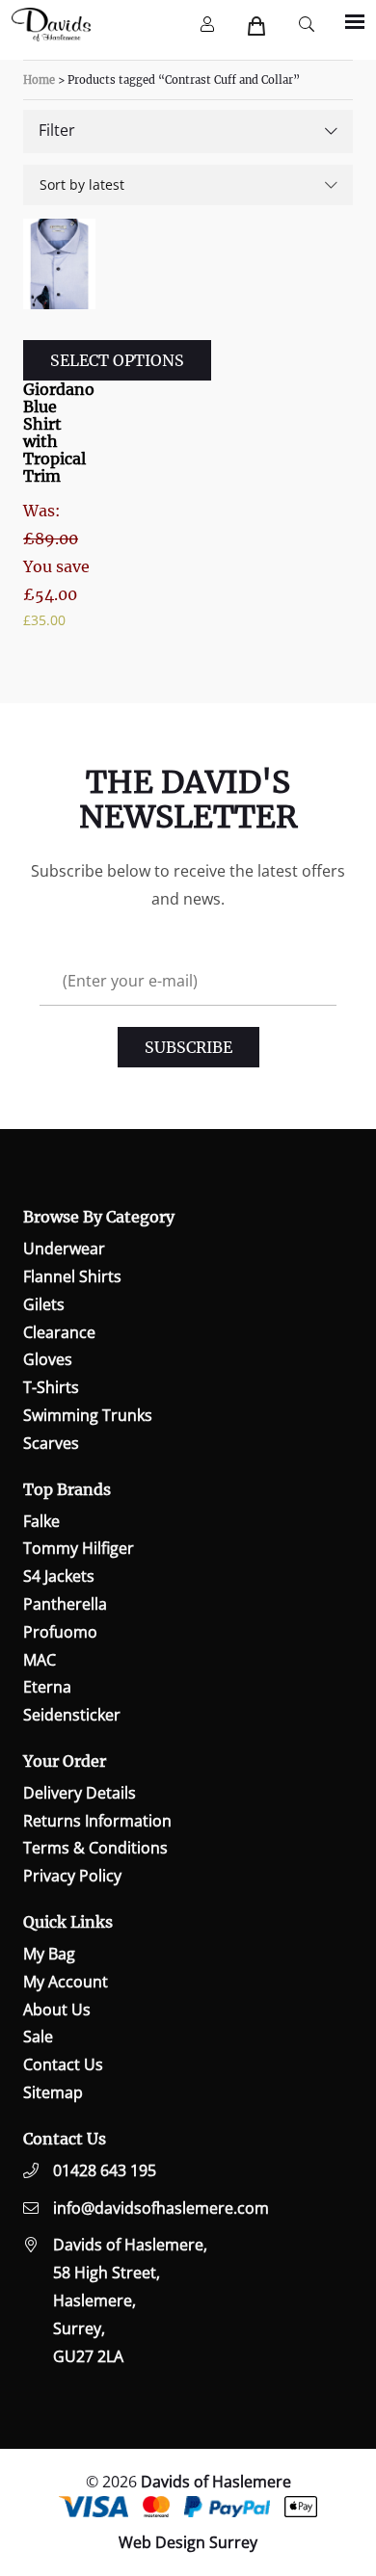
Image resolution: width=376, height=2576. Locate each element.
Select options (117, 360)
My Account (66, 1982)
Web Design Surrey (188, 2542)
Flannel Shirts (72, 1276)
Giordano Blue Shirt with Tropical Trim (59, 433)
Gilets (44, 1304)
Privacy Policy (72, 1876)
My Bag (49, 1954)
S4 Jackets (59, 1576)
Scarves (51, 1443)
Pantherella (65, 1604)
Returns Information (97, 1821)
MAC (40, 1660)
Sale (38, 2037)
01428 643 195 (105, 2170)
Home (39, 80)
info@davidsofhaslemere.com (161, 2208)
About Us (57, 2010)
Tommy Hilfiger (79, 1548)
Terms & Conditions (95, 1848)
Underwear (64, 1249)
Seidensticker (72, 1715)
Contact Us (63, 2064)
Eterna (47, 1687)
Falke (41, 1521)
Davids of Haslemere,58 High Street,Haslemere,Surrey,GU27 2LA (130, 2300)
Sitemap (53, 2092)
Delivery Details (80, 1793)
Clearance (59, 1332)
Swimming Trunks (88, 1415)
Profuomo (60, 1632)
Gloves (48, 1359)
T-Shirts (51, 1387)
